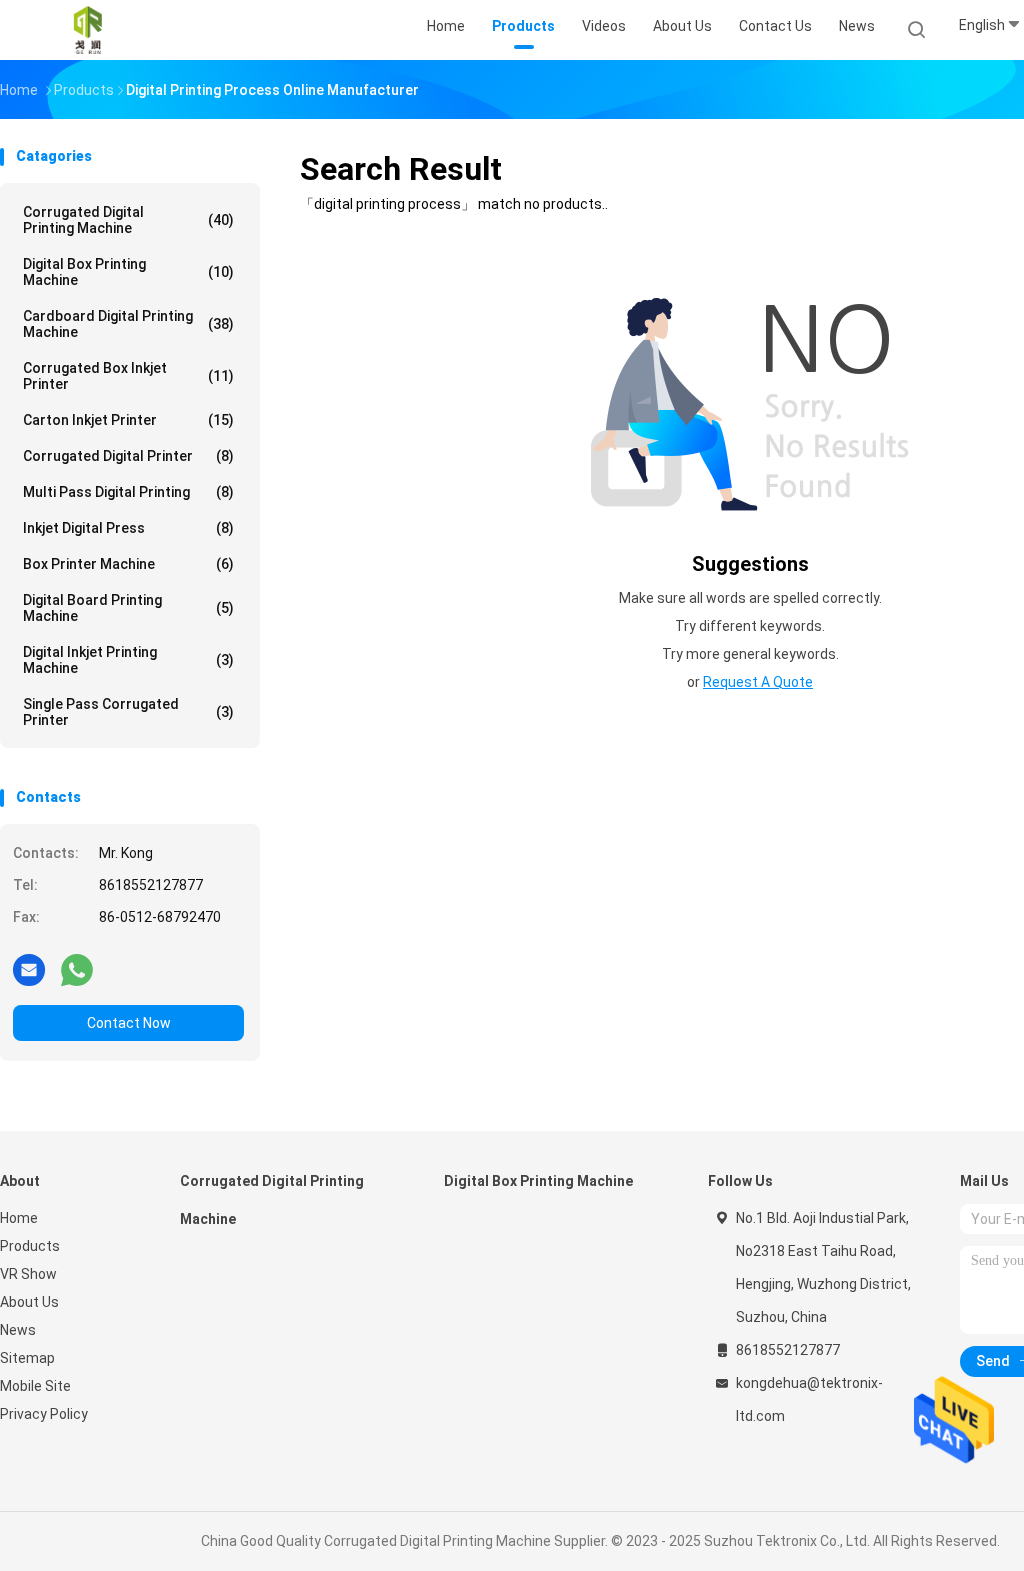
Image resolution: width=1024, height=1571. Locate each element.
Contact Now (129, 1023)
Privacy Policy (44, 1414)
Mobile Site (35, 1386)
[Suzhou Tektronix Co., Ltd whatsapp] (77, 969)
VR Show (28, 1274)
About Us (29, 1302)
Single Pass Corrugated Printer (128, 712)
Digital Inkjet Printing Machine (128, 660)
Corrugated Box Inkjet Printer (128, 376)
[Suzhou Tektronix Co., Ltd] (88, 30)
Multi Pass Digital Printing (128, 492)
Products (30, 1246)
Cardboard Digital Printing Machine (128, 324)
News (18, 1330)
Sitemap (27, 1358)
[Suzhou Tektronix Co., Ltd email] (29, 969)
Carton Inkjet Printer (128, 420)
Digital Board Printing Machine (128, 608)
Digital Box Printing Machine (128, 272)
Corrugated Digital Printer (128, 456)
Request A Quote (758, 682)
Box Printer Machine (128, 564)
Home (19, 1218)
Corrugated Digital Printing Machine (128, 220)
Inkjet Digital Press (128, 528)
